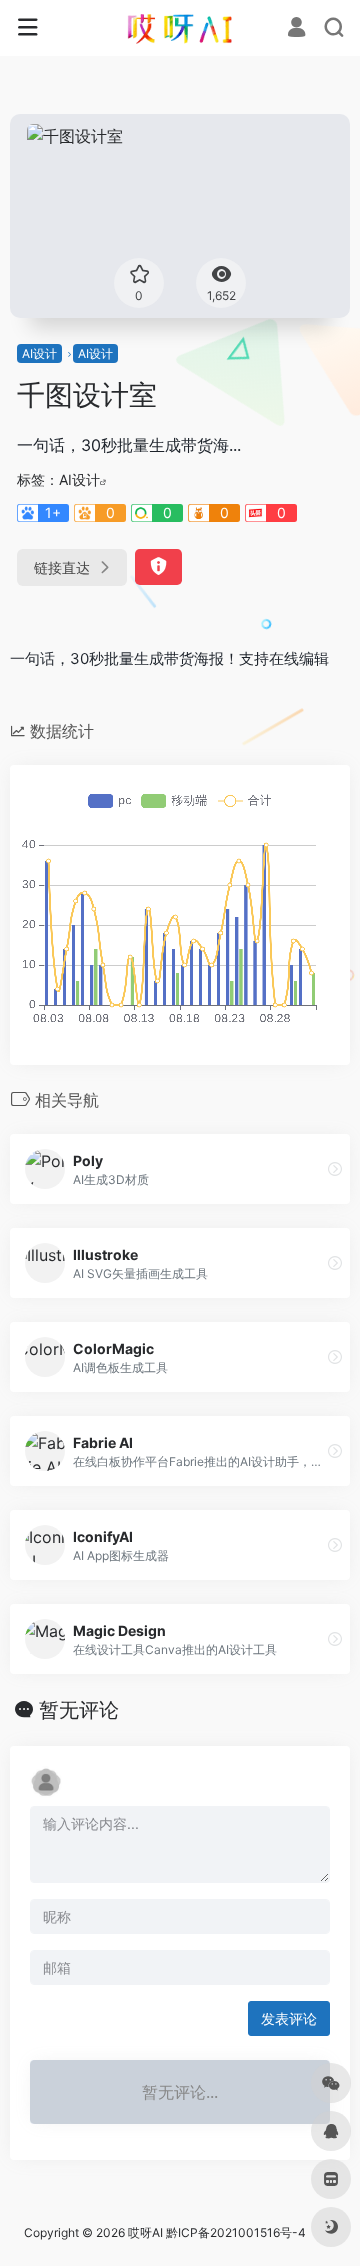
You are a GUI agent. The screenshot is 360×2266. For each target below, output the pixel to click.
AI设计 (39, 353)
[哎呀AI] (180, 28)
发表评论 (289, 2018)
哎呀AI (145, 2232)
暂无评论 (79, 1710)
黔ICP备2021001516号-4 (236, 2232)
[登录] (296, 29)
